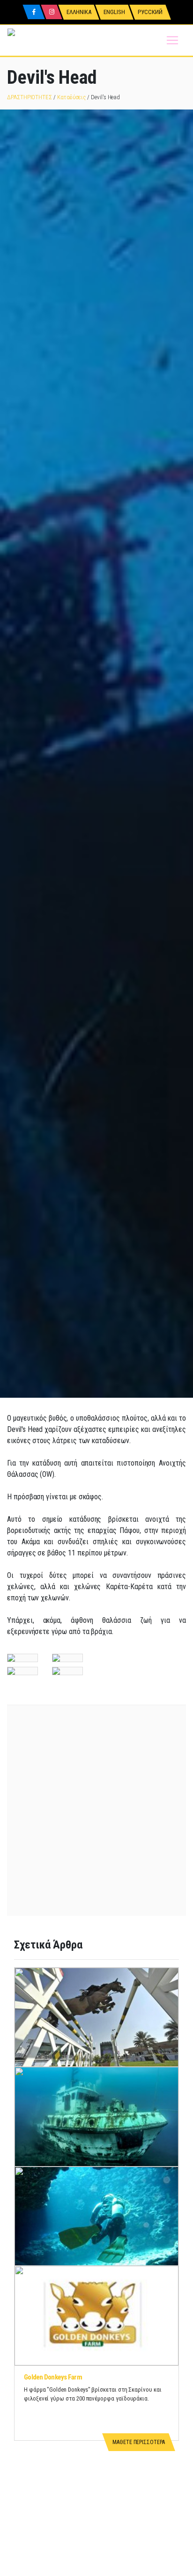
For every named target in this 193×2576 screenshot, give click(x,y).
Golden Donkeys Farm (53, 2377)
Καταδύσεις (71, 97)
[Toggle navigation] (172, 40)
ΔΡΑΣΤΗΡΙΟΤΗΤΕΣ (30, 97)
